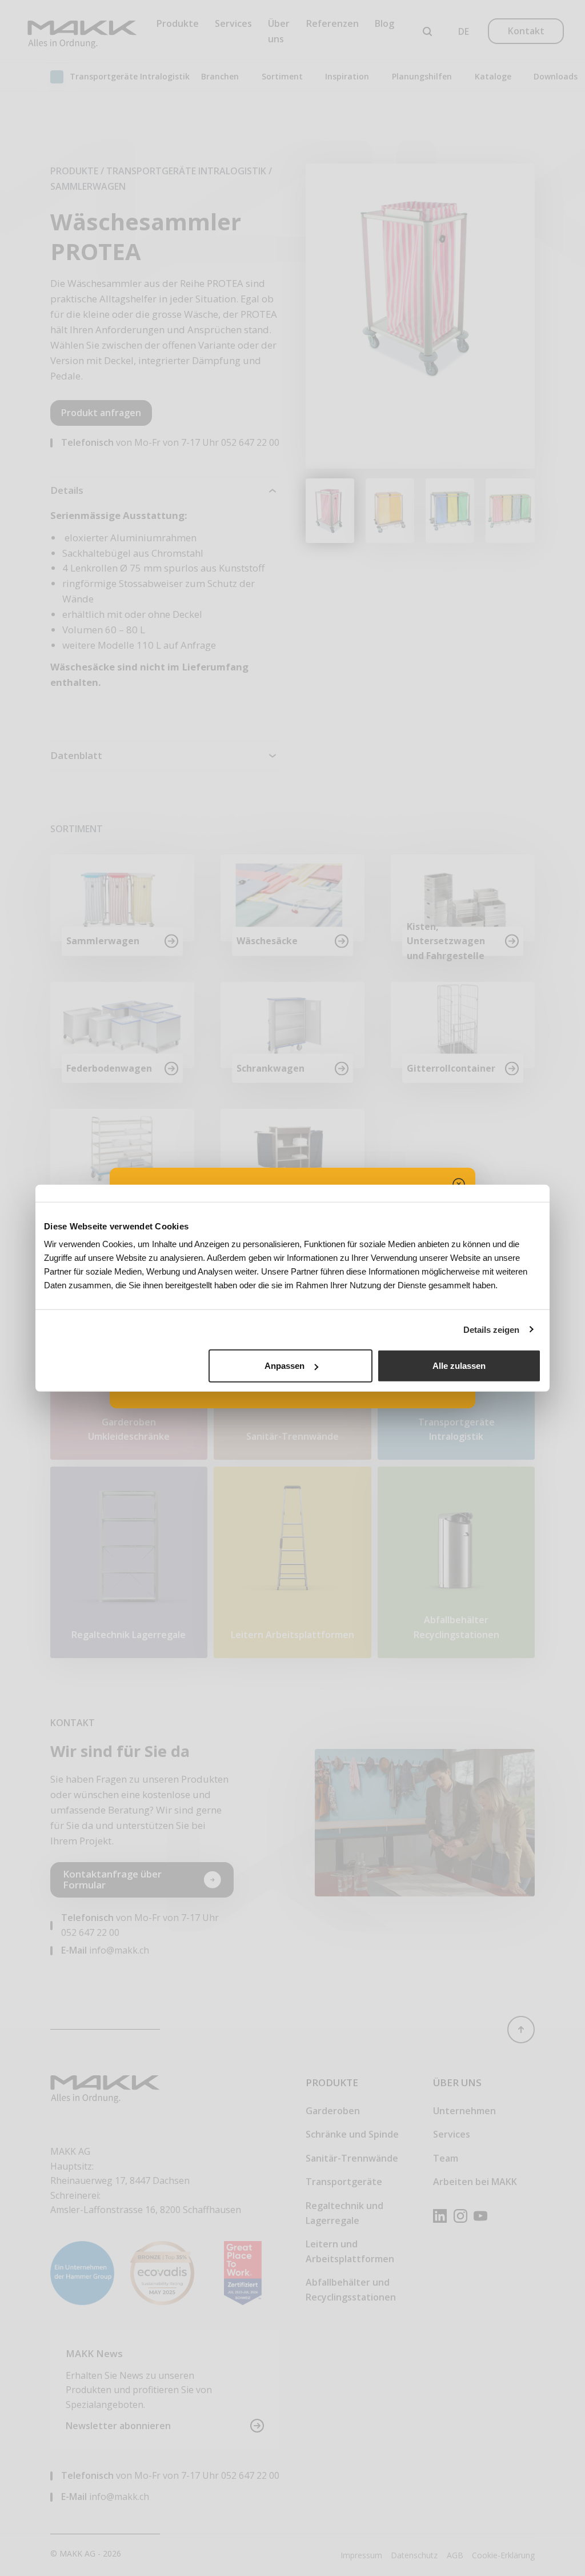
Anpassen (285, 1366)
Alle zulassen (459, 1366)
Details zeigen (491, 1329)
